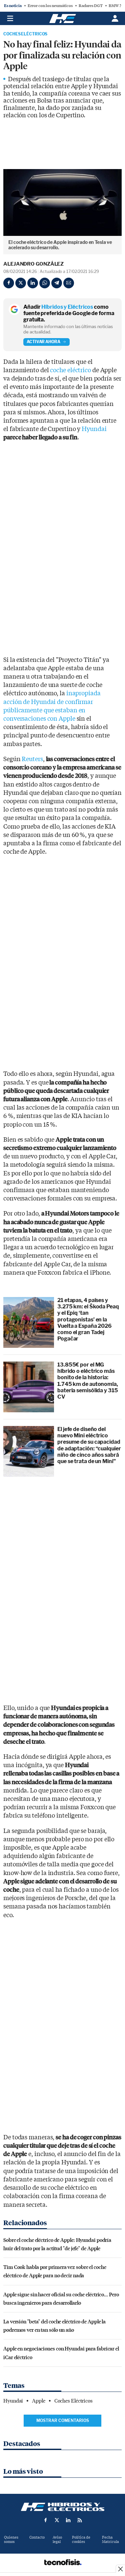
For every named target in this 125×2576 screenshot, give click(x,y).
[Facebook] (9, 283)
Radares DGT (91, 6)
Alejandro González (33, 264)
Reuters (32, 759)
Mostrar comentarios (63, 2420)
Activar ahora (43, 342)
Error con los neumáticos (50, 6)
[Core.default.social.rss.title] (80, 2520)
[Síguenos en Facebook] (46, 2520)
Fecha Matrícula (110, 2540)
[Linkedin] (33, 283)
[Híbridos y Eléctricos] (63, 2507)
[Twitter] (21, 283)
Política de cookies (81, 2540)
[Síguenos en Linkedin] (68, 2520)
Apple (39, 2401)
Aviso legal (57, 2540)
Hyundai (94, 429)
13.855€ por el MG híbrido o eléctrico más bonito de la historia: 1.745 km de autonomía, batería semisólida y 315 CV (88, 1381)
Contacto (37, 2537)
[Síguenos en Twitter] (57, 2520)
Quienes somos (11, 2540)
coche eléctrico (70, 370)
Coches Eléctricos (25, 34)
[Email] (69, 283)
